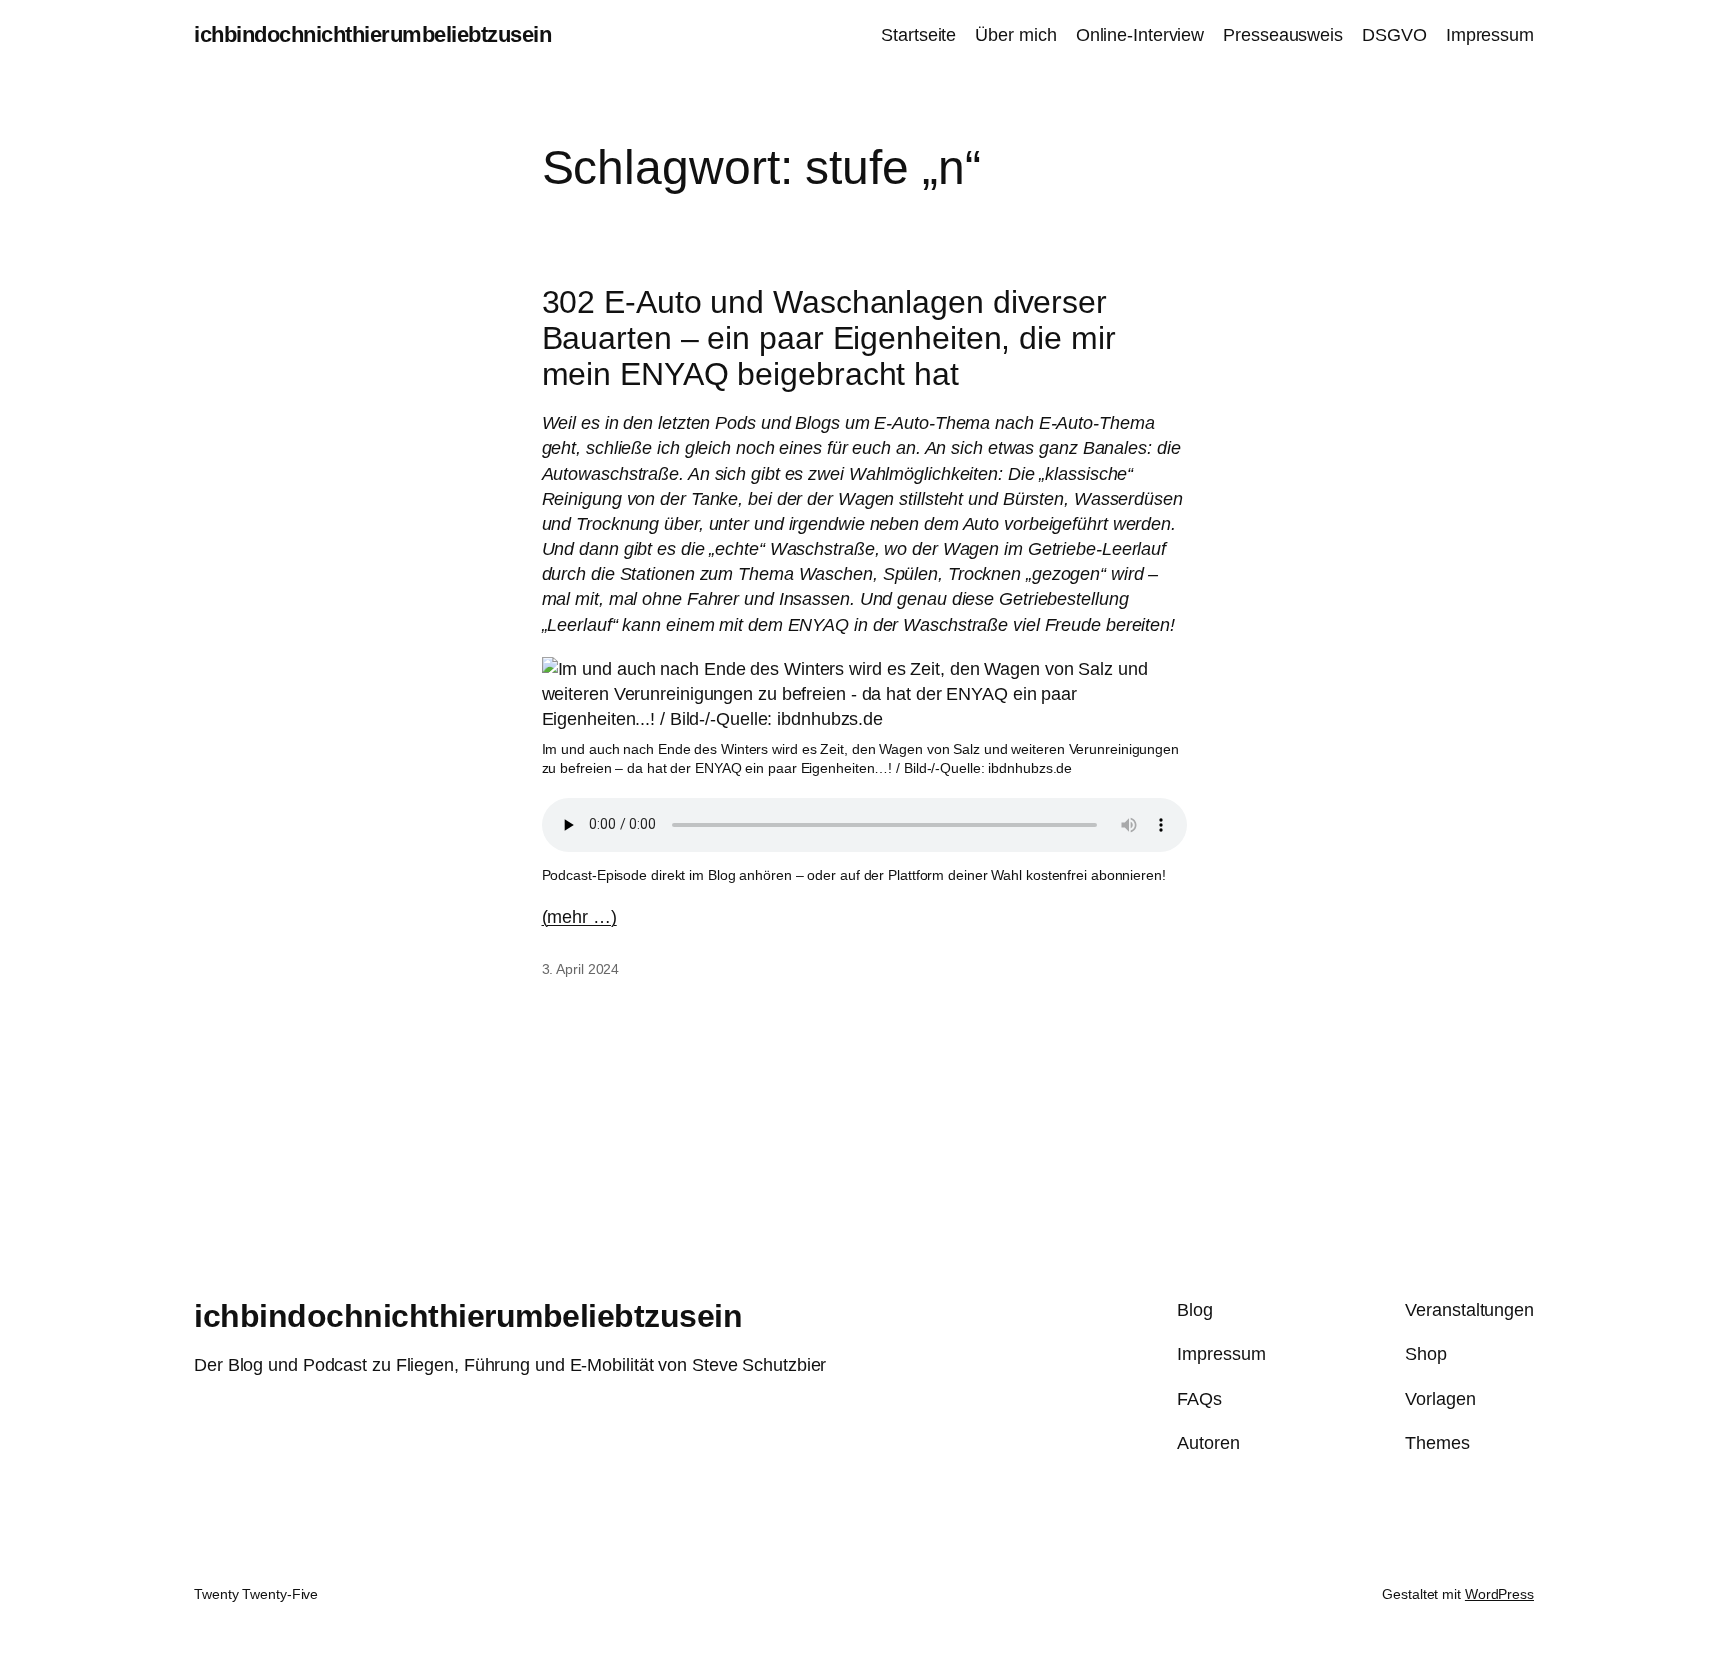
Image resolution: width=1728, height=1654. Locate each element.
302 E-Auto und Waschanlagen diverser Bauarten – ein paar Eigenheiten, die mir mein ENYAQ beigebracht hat (829, 338)
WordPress (1499, 1594)
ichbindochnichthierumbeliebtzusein (372, 34)
